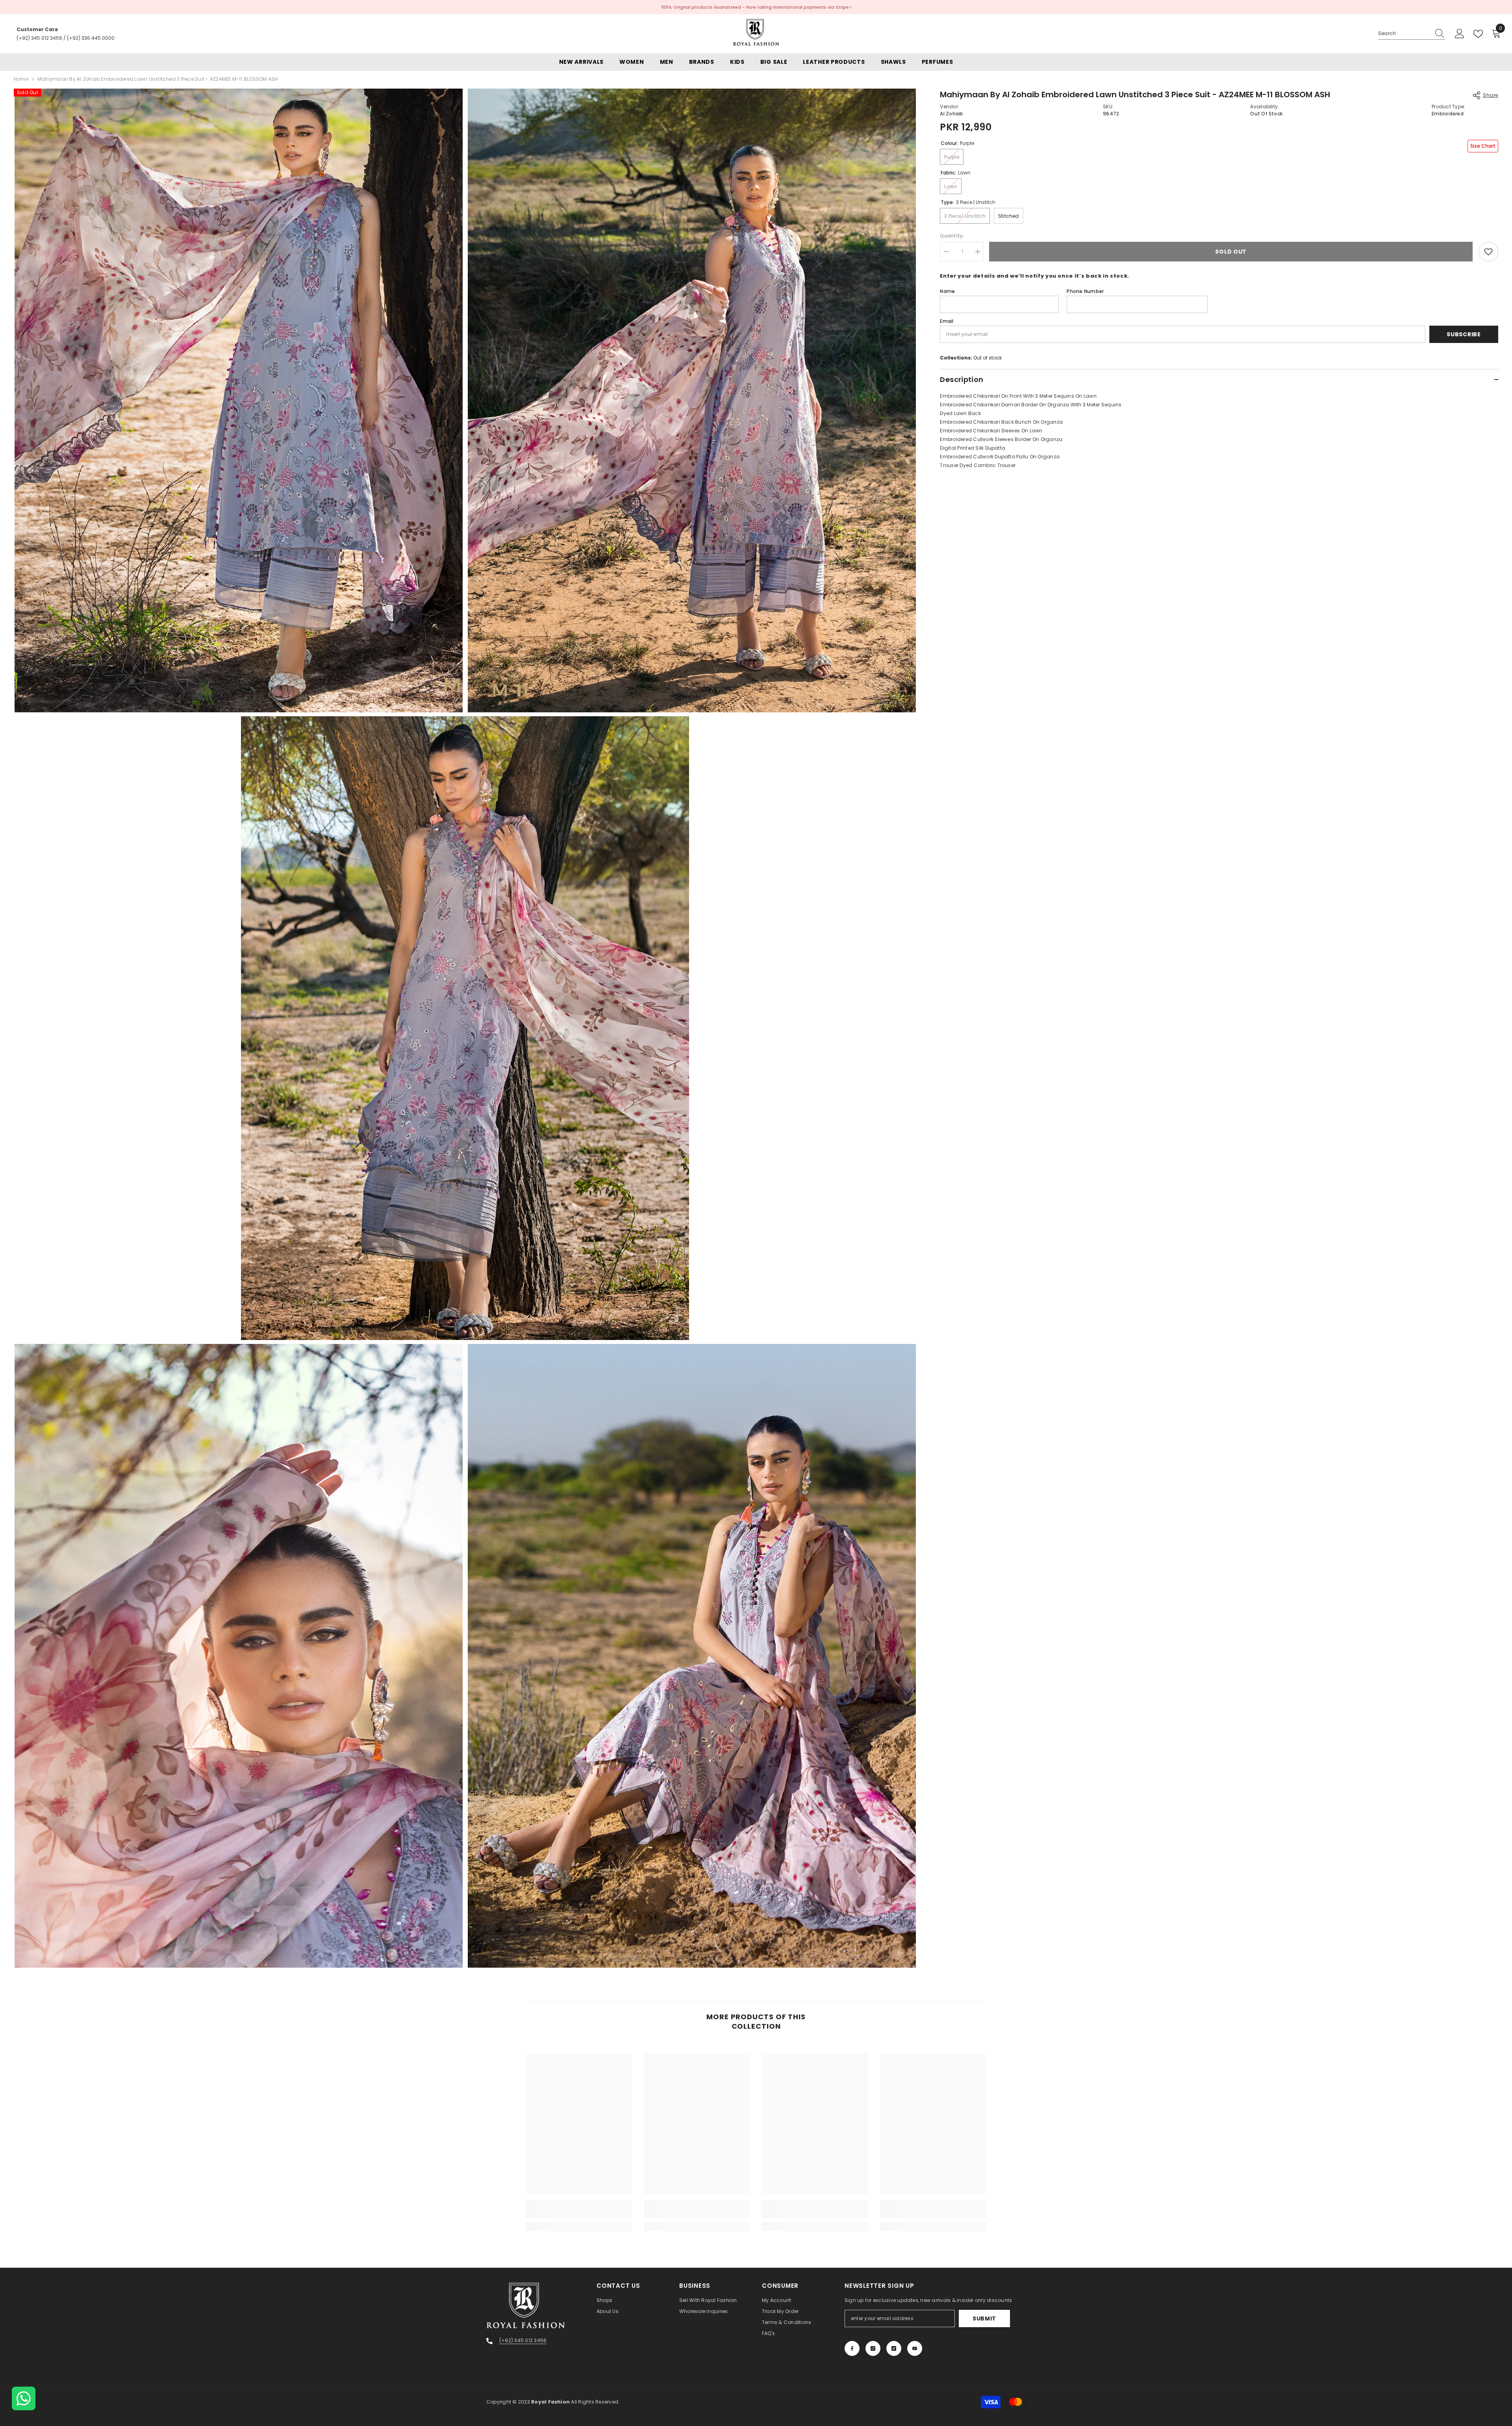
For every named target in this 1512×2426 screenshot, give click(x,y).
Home (21, 79)
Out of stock (988, 358)
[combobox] (1404, 33)
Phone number (1085, 291)
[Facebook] (852, 2348)
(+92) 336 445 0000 (91, 38)
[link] (579, 2214)
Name (947, 291)
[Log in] (1460, 34)
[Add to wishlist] (1488, 252)
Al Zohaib (951, 114)
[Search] (1412, 34)
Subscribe (1464, 334)
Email (947, 321)
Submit (984, 2319)
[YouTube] (915, 2348)
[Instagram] (873, 2348)
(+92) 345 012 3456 (39, 38)
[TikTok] (894, 2348)
